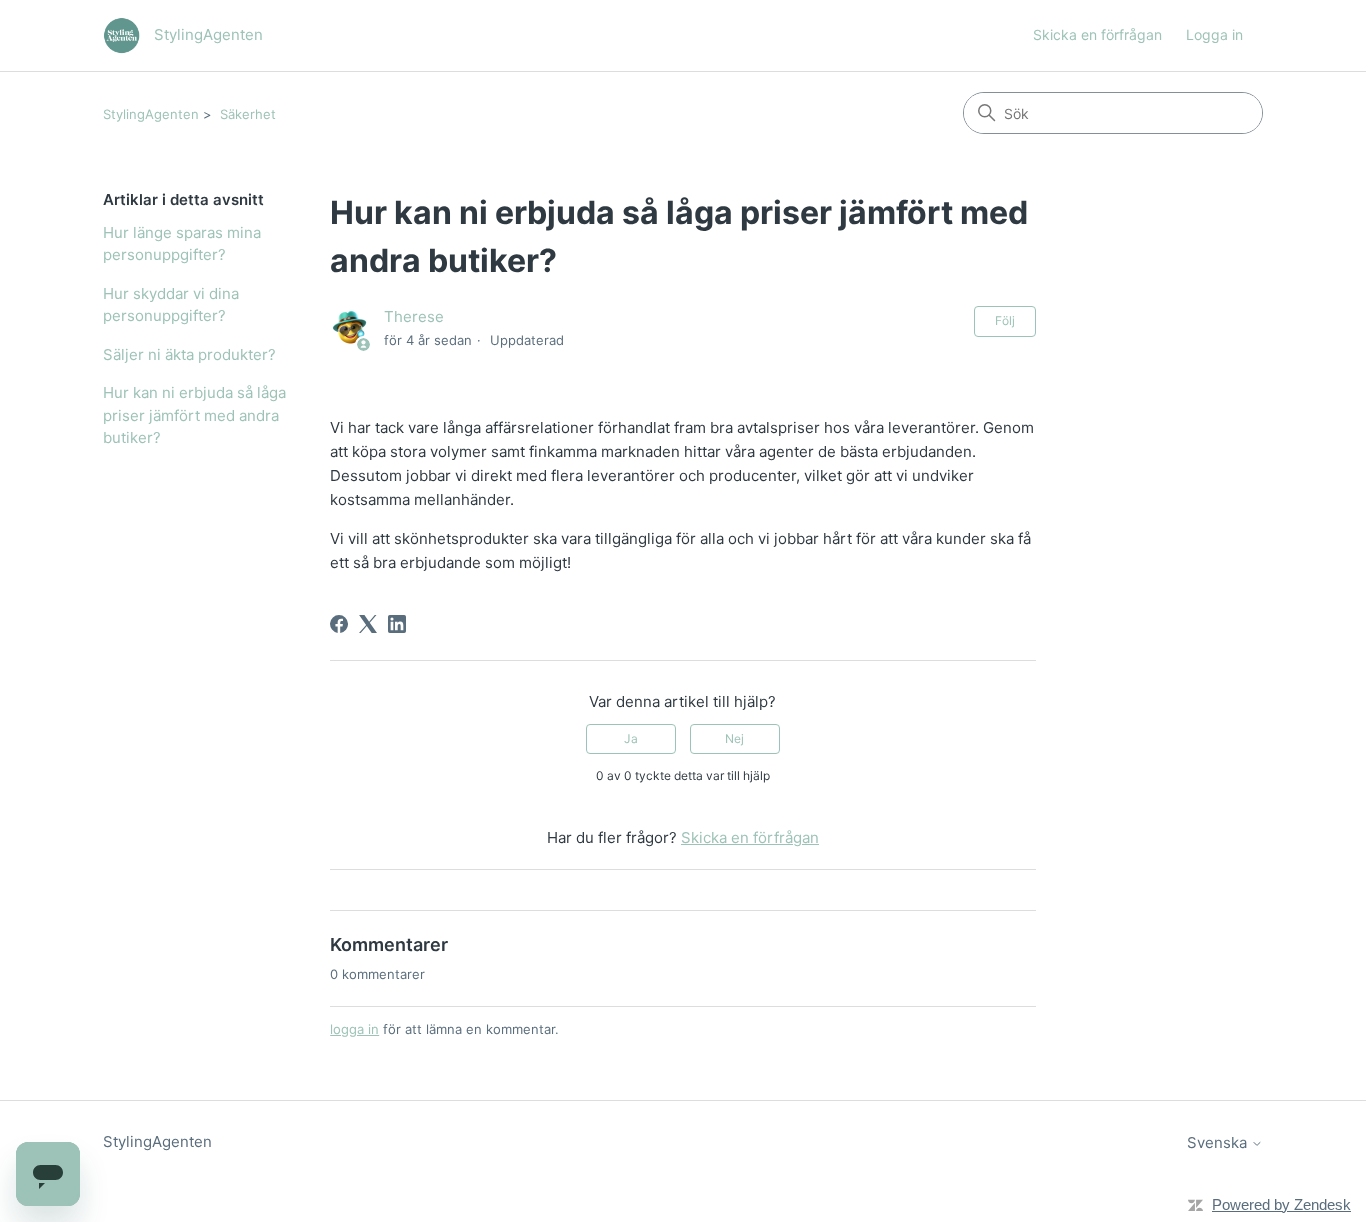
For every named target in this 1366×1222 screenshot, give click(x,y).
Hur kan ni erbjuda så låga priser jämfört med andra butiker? (194, 415)
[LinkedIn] (397, 624)
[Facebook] (339, 624)
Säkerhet (248, 114)
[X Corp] (368, 624)
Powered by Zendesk (1281, 1204)
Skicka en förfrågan (1097, 34)
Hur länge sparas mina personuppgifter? (182, 244)
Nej (734, 738)
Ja (631, 738)
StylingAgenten (151, 114)
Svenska (1219, 1142)
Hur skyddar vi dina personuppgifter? (171, 305)
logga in (354, 1029)
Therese (414, 316)
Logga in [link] (1214, 34)
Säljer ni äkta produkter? (189, 354)
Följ (1005, 320)
